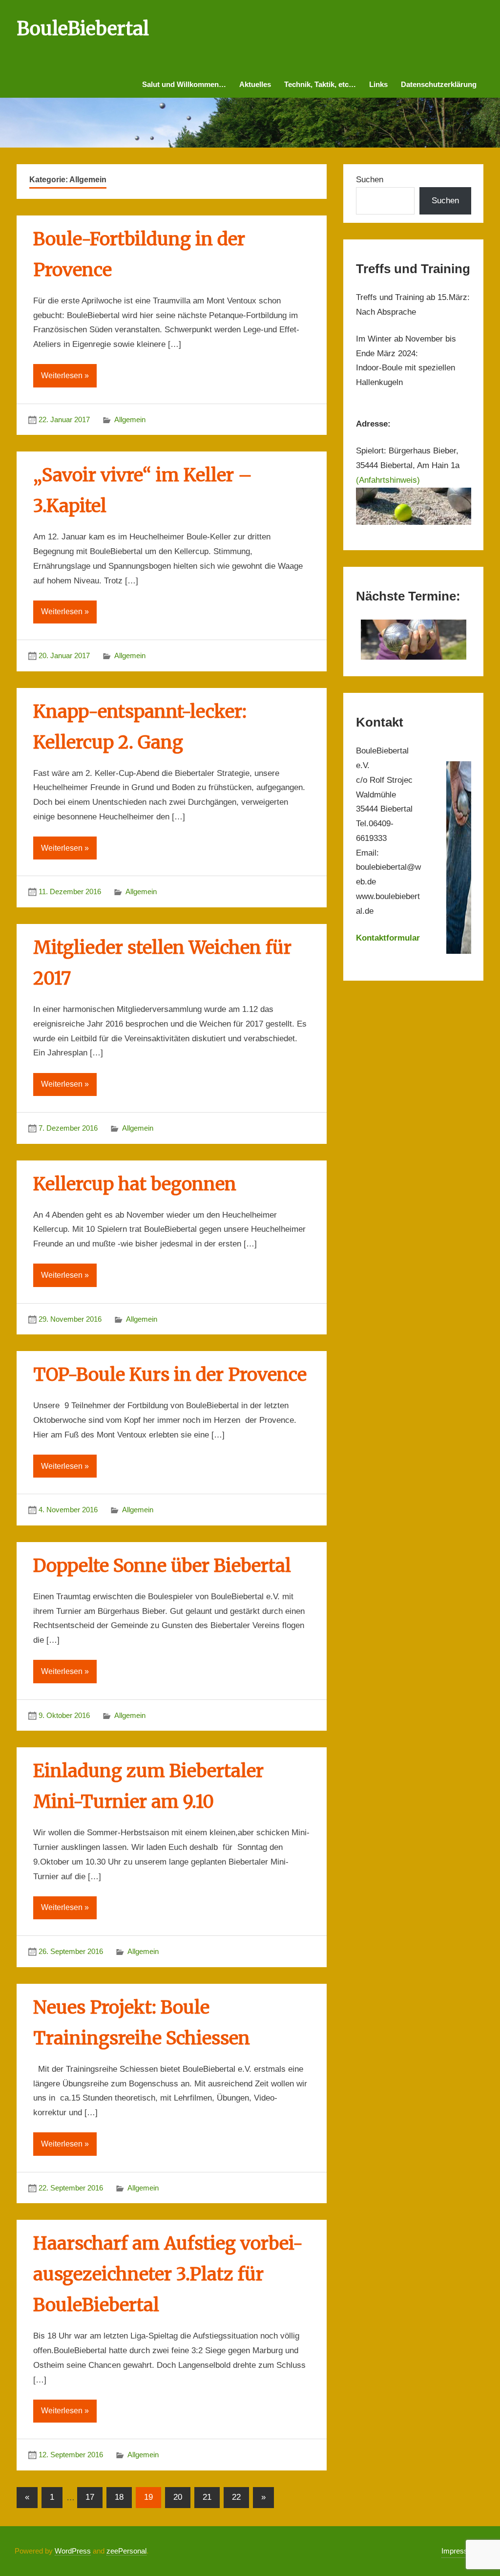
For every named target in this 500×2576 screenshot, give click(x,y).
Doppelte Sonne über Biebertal (162, 1566)
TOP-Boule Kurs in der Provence (170, 1375)
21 (207, 2497)
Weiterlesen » (65, 376)
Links (378, 84)
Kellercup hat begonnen (135, 1184)
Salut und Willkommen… (184, 84)
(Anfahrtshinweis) (388, 480)
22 (236, 2497)
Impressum (460, 2551)
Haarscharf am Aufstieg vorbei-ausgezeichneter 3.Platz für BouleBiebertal (168, 2274)
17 (90, 2497)
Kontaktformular (388, 938)
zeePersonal (126, 2551)
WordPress (73, 2551)
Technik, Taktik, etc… (320, 84)
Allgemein (130, 419)
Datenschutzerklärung (439, 84)
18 (119, 2497)
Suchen (370, 180)
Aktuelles (255, 84)
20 (178, 2497)
